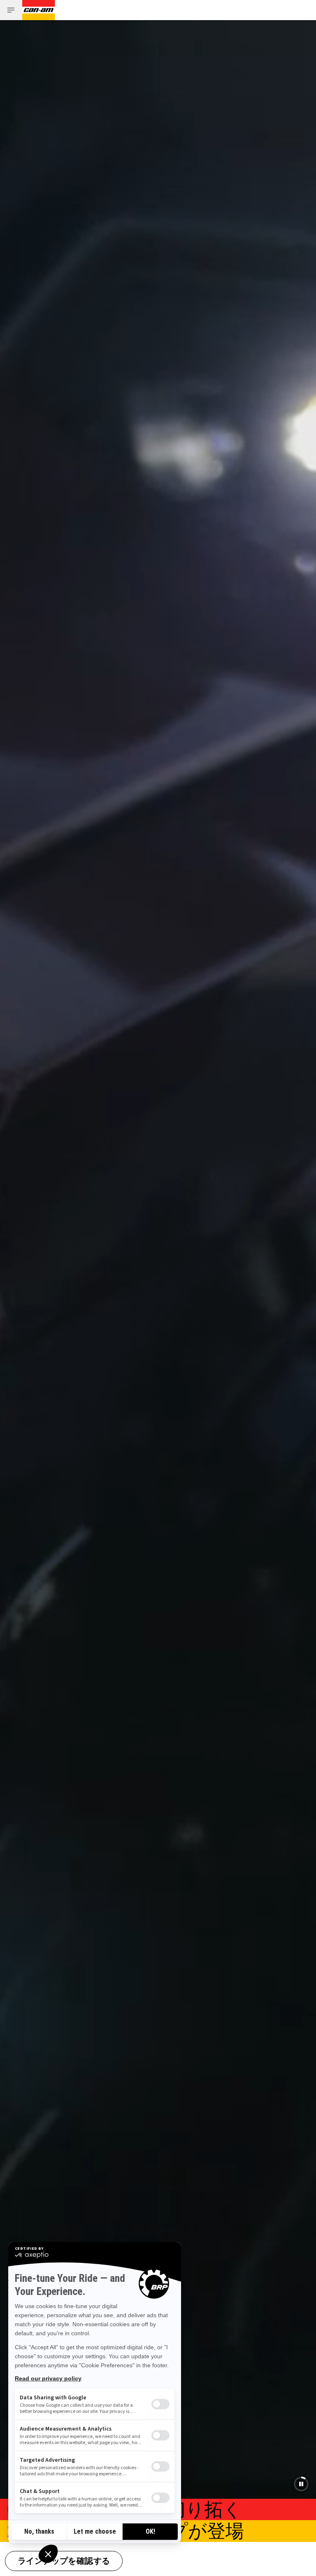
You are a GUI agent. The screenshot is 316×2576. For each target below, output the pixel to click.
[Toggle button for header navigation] (11, 10)
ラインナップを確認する (64, 2562)
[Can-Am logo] (39, 10)
